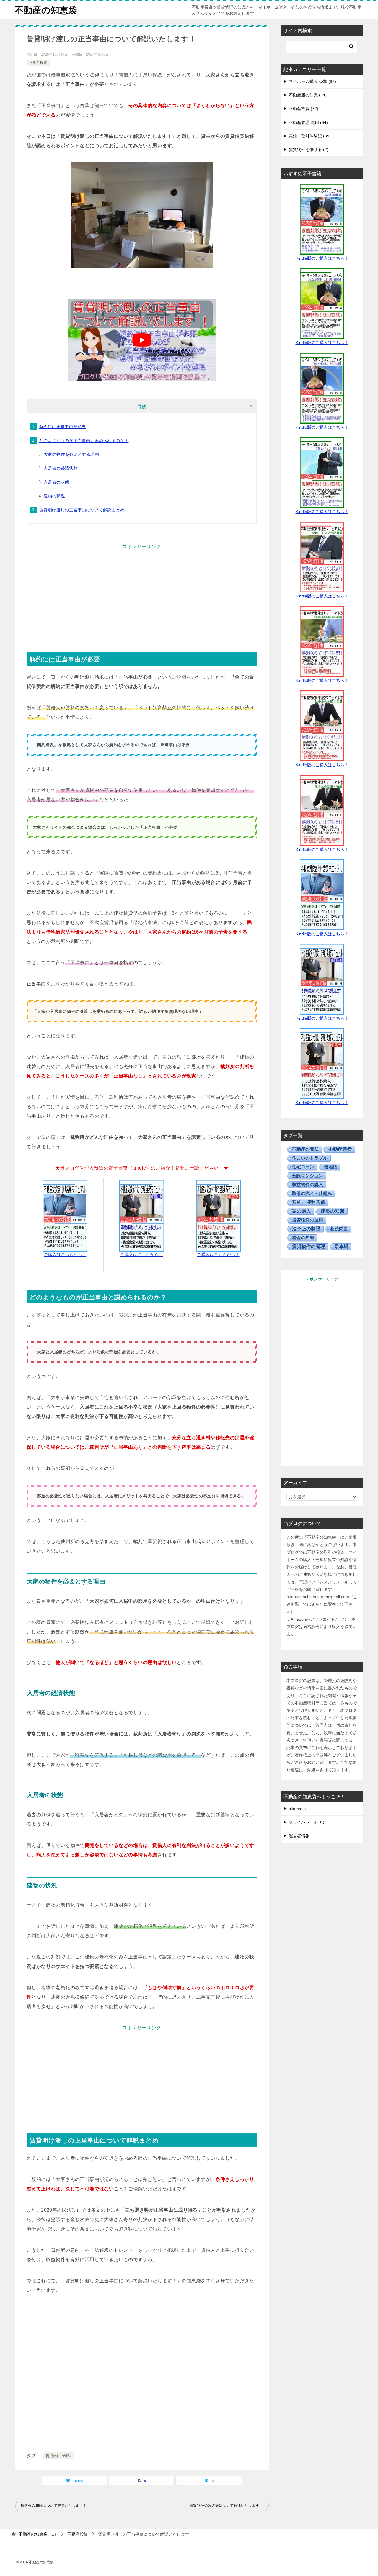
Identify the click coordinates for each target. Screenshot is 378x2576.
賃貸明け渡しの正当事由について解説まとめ (82, 510)
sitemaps (297, 1809)
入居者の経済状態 (61, 468)
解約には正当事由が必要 (63, 427)
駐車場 (342, 1246)
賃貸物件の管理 (59, 2456)
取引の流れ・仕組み (312, 1193)
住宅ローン (303, 1167)
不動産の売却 (305, 1149)
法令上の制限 (306, 1229)
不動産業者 (340, 1149)
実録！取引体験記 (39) (310, 136)
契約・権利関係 (309, 1202)
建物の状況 (54, 496)
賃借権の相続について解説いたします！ (54, 2505)
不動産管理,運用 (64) (308, 122)
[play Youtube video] (142, 340)
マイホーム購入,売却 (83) (312, 81)
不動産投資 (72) (304, 109)
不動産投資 (38, 63)
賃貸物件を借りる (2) (309, 150)
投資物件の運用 (308, 1220)
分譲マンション (308, 1176)
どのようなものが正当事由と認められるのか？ (84, 440)
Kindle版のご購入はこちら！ (322, 258)
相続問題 (339, 1229)
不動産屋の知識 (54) (308, 95)
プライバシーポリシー (309, 1822)
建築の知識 (333, 1211)
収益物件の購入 (308, 1184)
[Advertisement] (142, 593)
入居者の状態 (56, 482)
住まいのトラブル (310, 1158)
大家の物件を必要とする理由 (71, 454)
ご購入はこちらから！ (65, 1255)
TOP (38, 2534)
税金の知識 (303, 1238)
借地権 (331, 1167)
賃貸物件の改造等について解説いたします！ (226, 2505)
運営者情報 (299, 1836)
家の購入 (302, 1211)
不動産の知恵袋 (46, 10)
